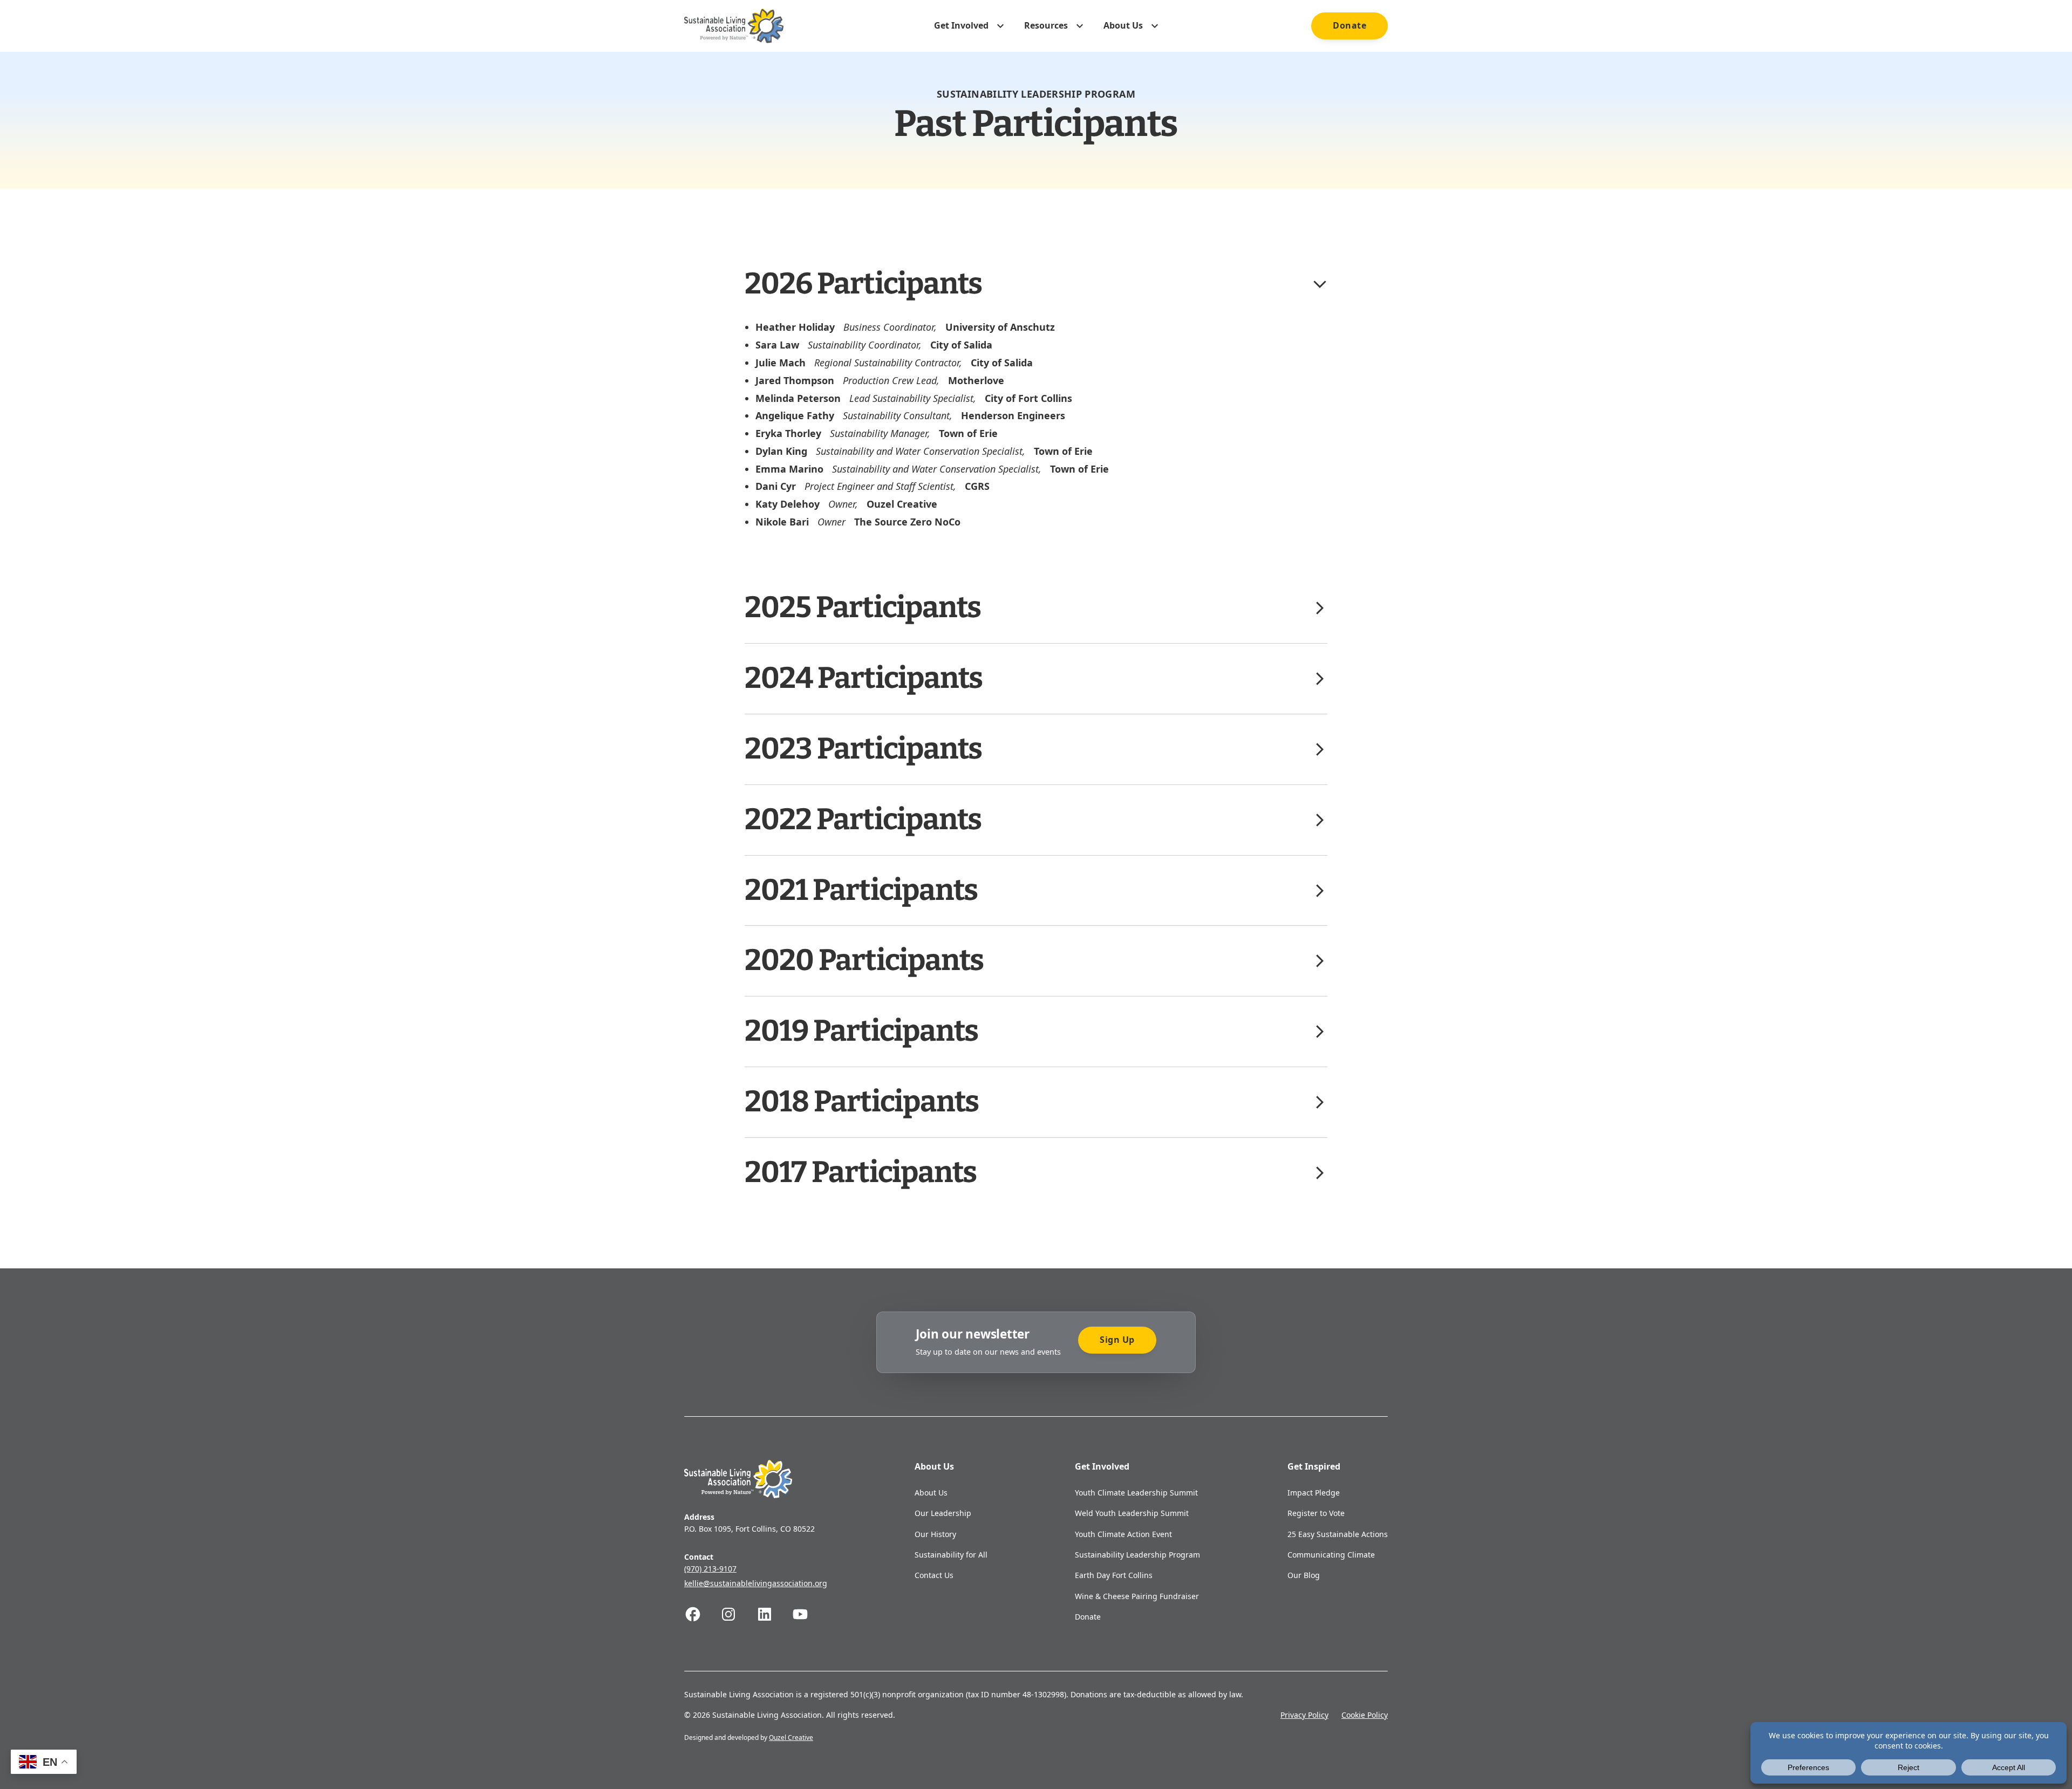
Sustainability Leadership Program (1137, 1555)
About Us (931, 1493)
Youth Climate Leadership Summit (1136, 1493)
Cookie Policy (1365, 1715)
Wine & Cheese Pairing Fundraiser (1137, 1596)
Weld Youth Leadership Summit (1132, 1513)
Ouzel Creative (791, 1737)
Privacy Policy (1304, 1715)
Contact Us (934, 1575)
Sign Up (1117, 1340)
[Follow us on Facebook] (702, 1614)
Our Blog (1304, 1575)
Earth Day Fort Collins (1114, 1575)
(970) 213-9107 (710, 1569)
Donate (1349, 25)
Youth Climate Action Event (1123, 1534)
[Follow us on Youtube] (809, 1614)
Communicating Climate (1331, 1555)
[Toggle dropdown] (1000, 26)
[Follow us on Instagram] (738, 1614)
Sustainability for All (951, 1555)
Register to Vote (1316, 1513)
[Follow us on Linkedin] (774, 1614)
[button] (1036, 284)
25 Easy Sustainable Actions (1338, 1534)
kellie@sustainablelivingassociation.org (756, 1583)
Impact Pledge (1314, 1493)
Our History (935, 1534)
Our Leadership (943, 1513)
